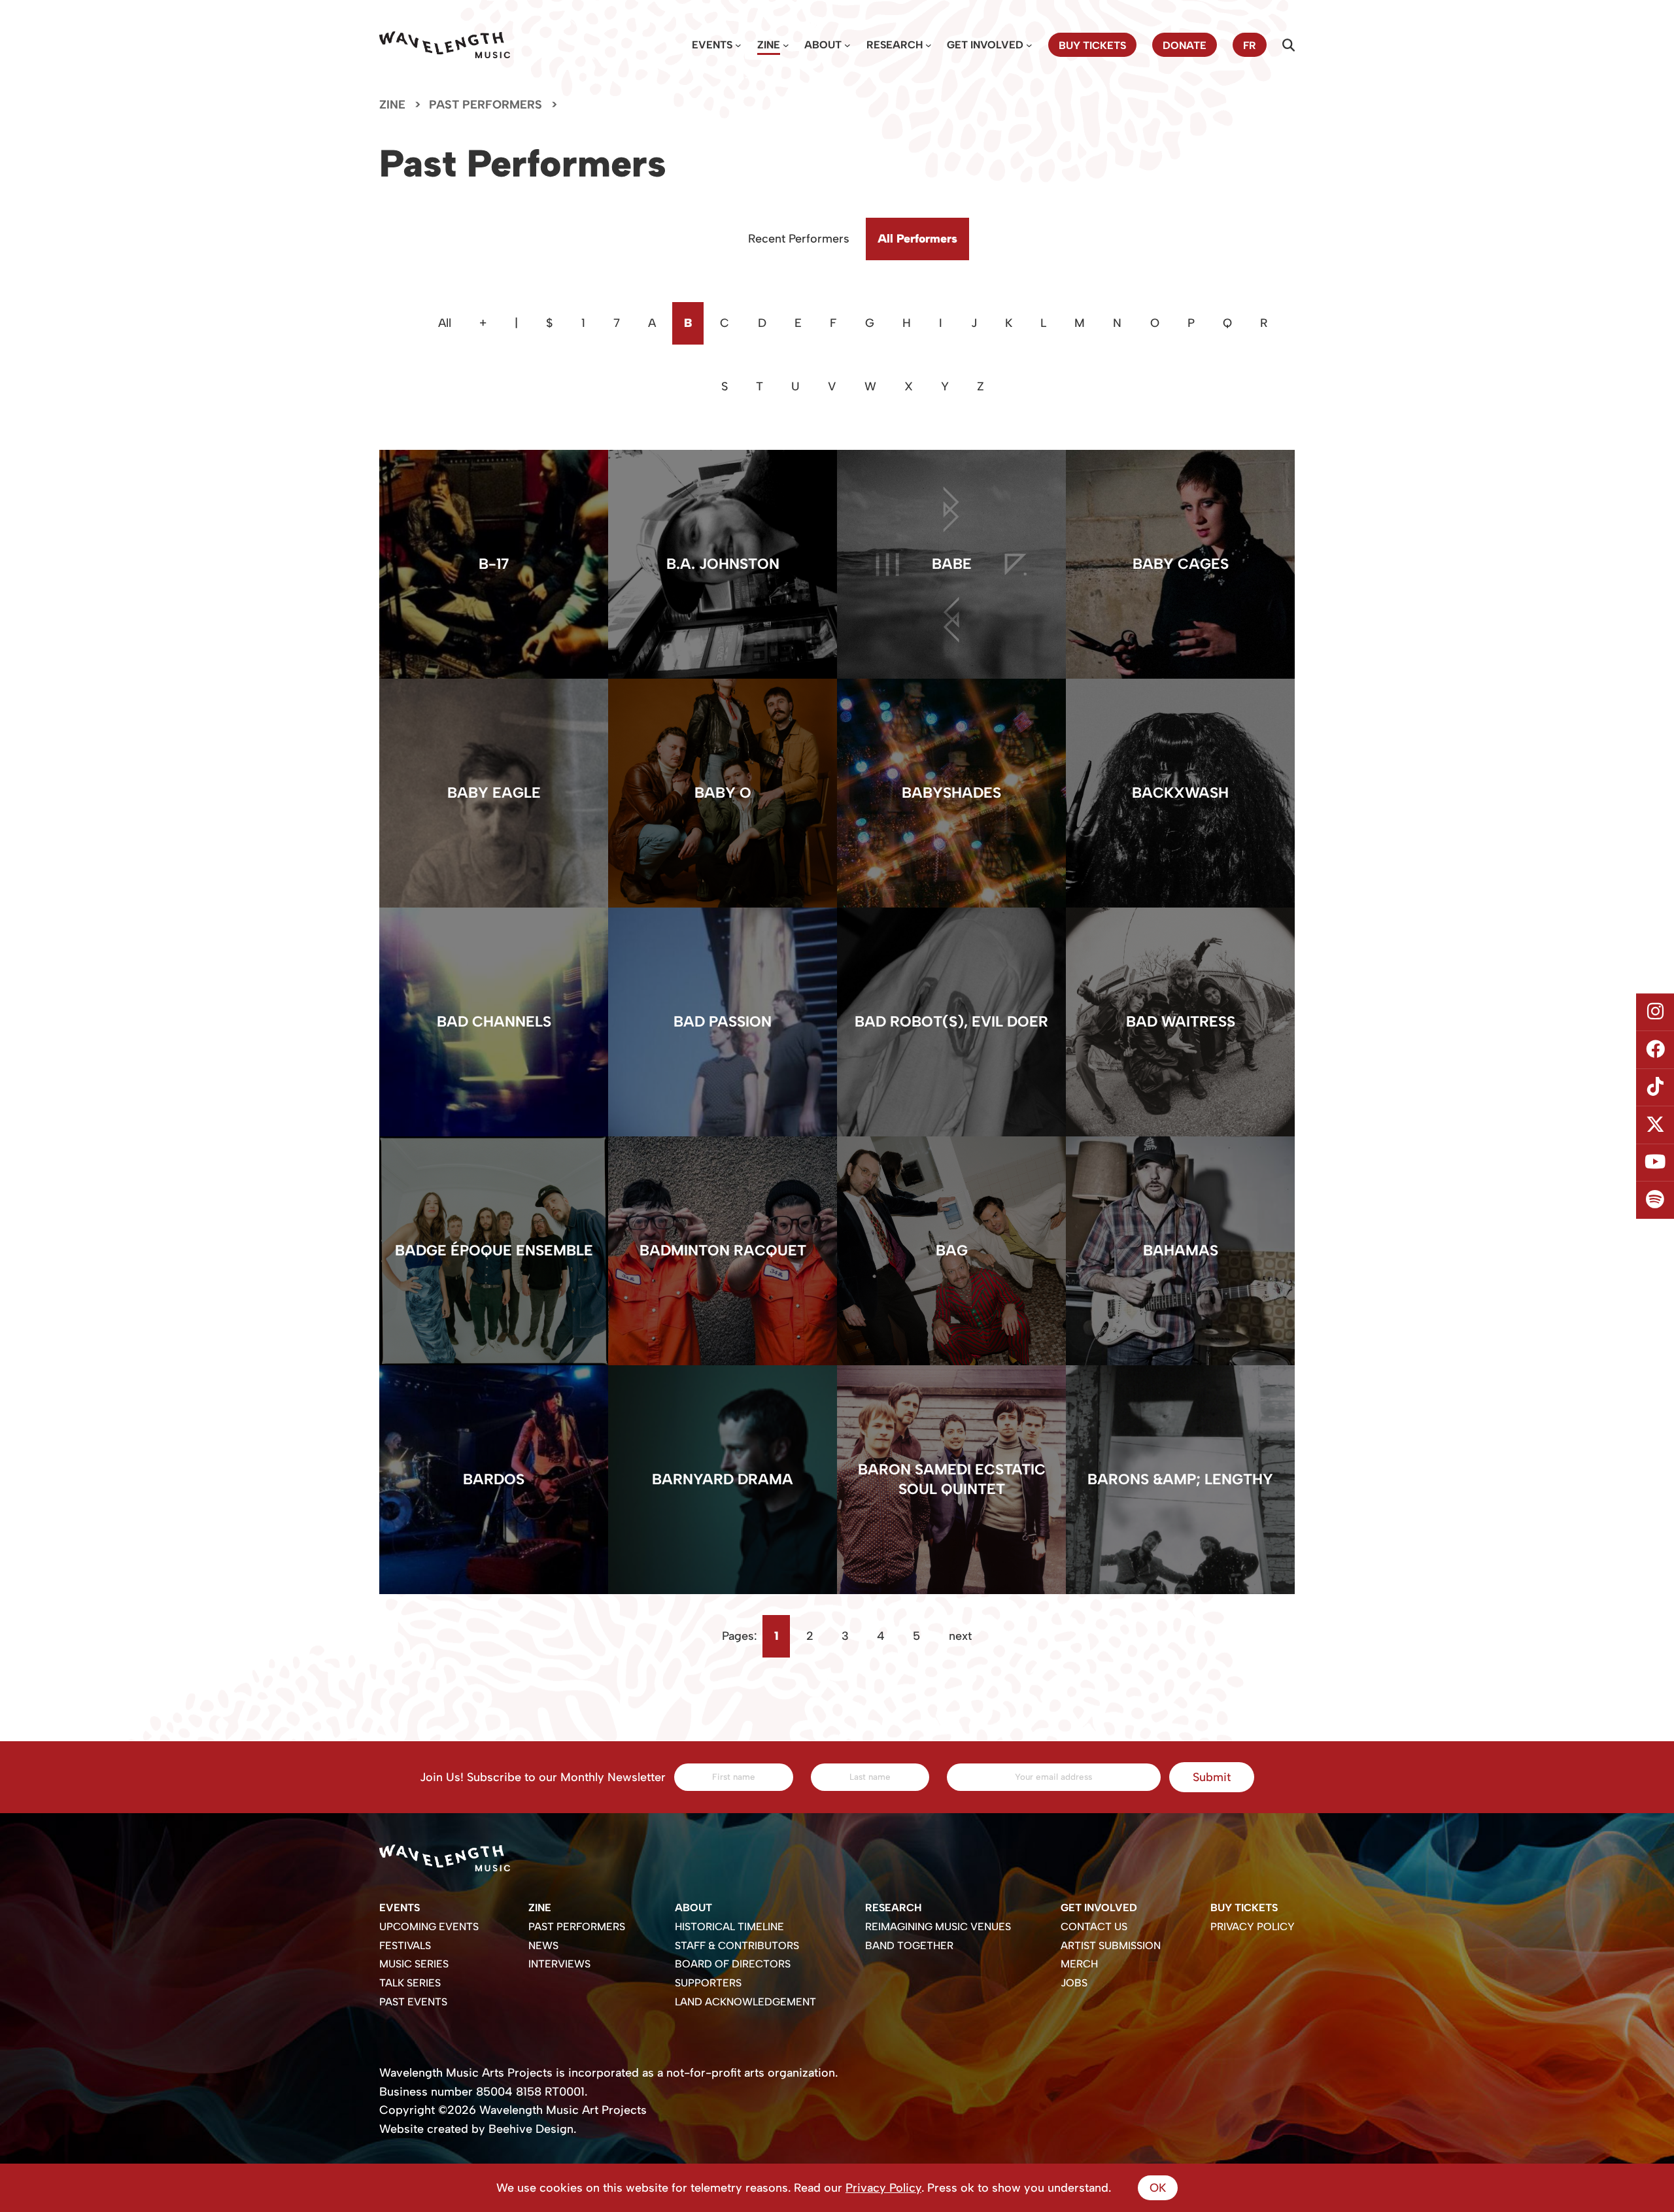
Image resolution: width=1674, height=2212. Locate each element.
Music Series (414, 1964)
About (823, 45)
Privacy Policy (1253, 1927)
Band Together (909, 1946)
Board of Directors (733, 1964)
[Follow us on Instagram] (1655, 1012)
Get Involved (985, 45)
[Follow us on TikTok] (1655, 1087)
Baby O (723, 793)
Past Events (413, 2002)
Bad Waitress (1181, 1022)
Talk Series (410, 1983)
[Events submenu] (738, 45)
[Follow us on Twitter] (1655, 1125)
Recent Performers (799, 239)
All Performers (917, 239)
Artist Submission (1111, 1946)
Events (712, 45)
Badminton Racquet (723, 1251)
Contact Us (1094, 1927)
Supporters (708, 1983)
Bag (952, 1251)
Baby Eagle (494, 793)
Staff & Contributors (737, 1946)
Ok (1158, 2188)
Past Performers (577, 1927)
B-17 (494, 564)
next (960, 1636)
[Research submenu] (929, 45)
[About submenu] (847, 45)
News (543, 1946)
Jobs (1074, 1983)
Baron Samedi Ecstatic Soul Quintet (952, 1479)
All (445, 323)
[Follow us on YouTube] (1655, 1163)
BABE (952, 564)
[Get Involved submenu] (1029, 45)
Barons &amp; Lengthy (1180, 1479)
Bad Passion (723, 1022)
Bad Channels (494, 1022)
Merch (1079, 1964)
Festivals (405, 1946)
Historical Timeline (729, 1927)
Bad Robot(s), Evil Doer (951, 1022)
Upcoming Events (429, 1927)
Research (895, 45)
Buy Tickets (1244, 1908)
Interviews (559, 1964)
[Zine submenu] (786, 45)
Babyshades (951, 793)
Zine (769, 45)
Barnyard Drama (723, 1479)
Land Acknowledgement (745, 2002)
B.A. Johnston (723, 564)
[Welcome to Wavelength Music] (445, 45)
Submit (1212, 1777)
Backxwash (1180, 793)
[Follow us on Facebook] (1655, 1049)
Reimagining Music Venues (938, 1927)
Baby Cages (1181, 564)
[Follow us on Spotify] (1655, 1200)
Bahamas (1181, 1251)
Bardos (494, 1479)
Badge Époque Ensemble (494, 1251)
